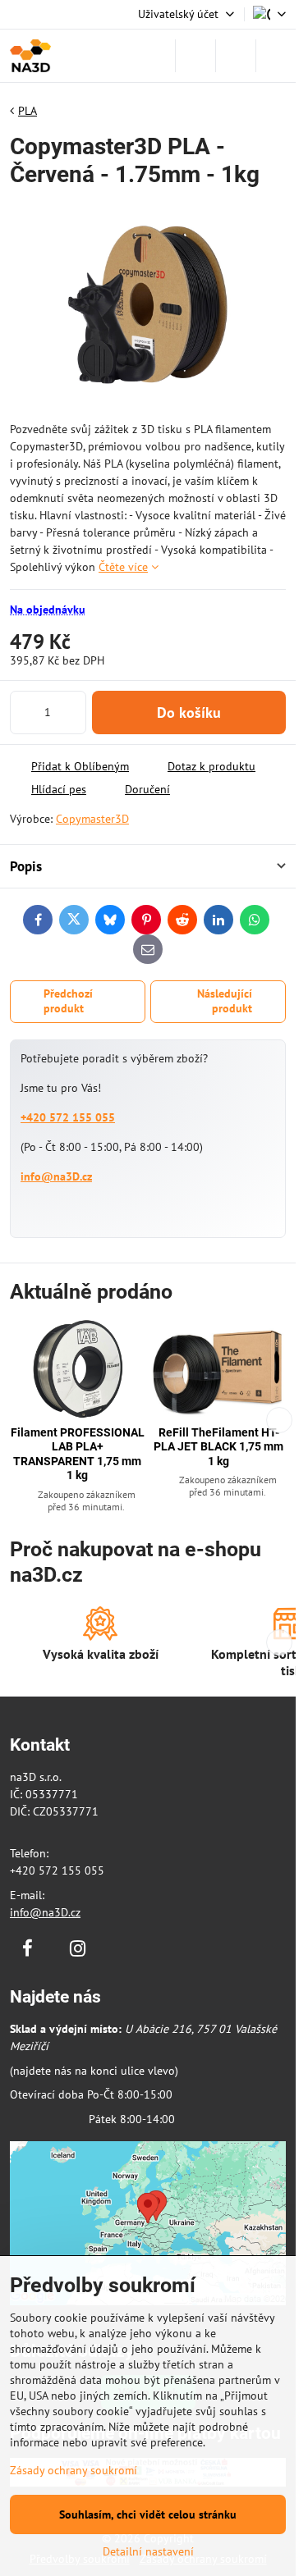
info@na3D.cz (56, 1176)
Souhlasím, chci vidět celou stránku (148, 2514)
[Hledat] (195, 56)
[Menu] (276, 56)
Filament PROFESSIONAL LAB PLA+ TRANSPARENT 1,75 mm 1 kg (78, 1454)
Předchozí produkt (68, 1001)
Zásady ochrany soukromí (74, 2470)
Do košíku (189, 713)
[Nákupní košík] (236, 56)
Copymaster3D (92, 819)
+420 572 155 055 (68, 1117)
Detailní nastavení (148, 2551)
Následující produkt (225, 1001)
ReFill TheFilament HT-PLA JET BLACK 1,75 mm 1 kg (218, 1447)
